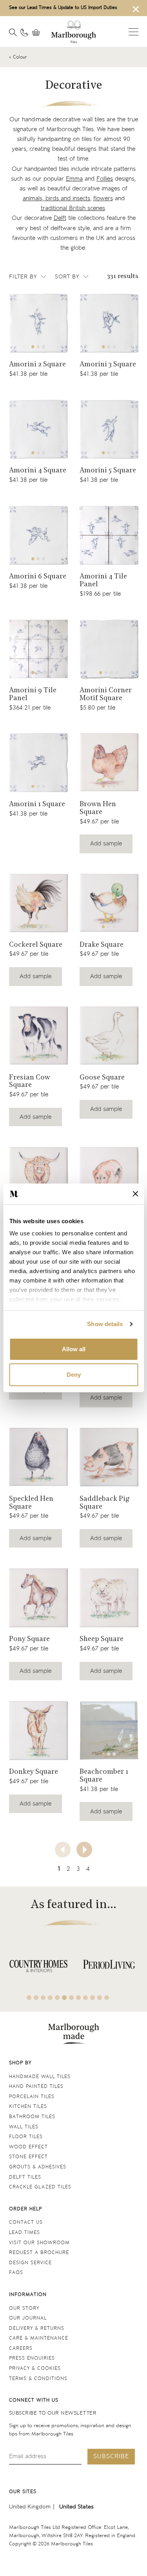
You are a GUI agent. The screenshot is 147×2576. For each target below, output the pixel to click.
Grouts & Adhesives (38, 2167)
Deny (74, 1375)
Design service (30, 2263)
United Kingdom (30, 2507)
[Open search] (13, 33)
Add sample (106, 844)
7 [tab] (71, 1998)
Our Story (24, 2308)
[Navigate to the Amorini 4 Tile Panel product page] (109, 535)
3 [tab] (44, 347)
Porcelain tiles (32, 2097)
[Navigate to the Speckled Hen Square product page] (38, 1457)
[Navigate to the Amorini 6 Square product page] (38, 535)
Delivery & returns (37, 2328)
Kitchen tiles (28, 2107)
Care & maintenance (39, 2338)
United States (76, 2507)
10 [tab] (93, 1998)
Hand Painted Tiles (36, 2087)
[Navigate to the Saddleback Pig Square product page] (109, 1457)
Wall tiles (24, 2127)
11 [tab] (100, 1998)
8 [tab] (78, 1998)
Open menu (133, 32)
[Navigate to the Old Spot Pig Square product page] (109, 1176)
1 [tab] (33, 347)
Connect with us (34, 2400)
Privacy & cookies (35, 2368)
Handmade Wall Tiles (40, 2077)
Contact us (26, 2222)
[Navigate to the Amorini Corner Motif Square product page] (109, 649)
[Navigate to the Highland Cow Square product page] (38, 1176)
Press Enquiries (32, 2358)
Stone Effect (28, 2157)
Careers (21, 2348)
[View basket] (38, 33)
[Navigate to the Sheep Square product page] (109, 1598)
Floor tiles (26, 2137)
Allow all (74, 1349)
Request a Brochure (39, 2253)
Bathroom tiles (32, 2117)
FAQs (16, 2273)
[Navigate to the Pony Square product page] (38, 1598)
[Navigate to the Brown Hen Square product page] (109, 763)
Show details (105, 1324)
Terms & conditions (38, 2379)
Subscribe (111, 2456)
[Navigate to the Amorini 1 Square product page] (38, 763)
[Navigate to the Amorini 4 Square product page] (38, 429)
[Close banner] (135, 1194)
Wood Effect (28, 2147)
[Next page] (84, 1850)
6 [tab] (64, 1998)
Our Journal (28, 2318)
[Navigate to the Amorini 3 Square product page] (109, 323)
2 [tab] (38, 347)
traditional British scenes (73, 208)
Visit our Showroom (39, 2243)
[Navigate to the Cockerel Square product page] (38, 903)
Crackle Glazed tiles (40, 2187)
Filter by (23, 277)
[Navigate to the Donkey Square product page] (38, 1731)
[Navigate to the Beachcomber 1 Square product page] (109, 1731)
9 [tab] (85, 1998)
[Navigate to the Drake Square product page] (109, 903)
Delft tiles (25, 2177)
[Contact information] (24, 33)
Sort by (67, 277)
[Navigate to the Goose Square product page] (109, 1036)
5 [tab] (57, 1998)
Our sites (23, 2492)
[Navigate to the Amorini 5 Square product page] (109, 429)
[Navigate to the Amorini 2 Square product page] (38, 323)
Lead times (24, 2233)
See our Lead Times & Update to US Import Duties (63, 8)
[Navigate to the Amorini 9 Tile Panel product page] (38, 649)
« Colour (18, 57)
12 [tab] (107, 1998)
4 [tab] (117, 673)
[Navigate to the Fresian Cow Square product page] (38, 1036)
